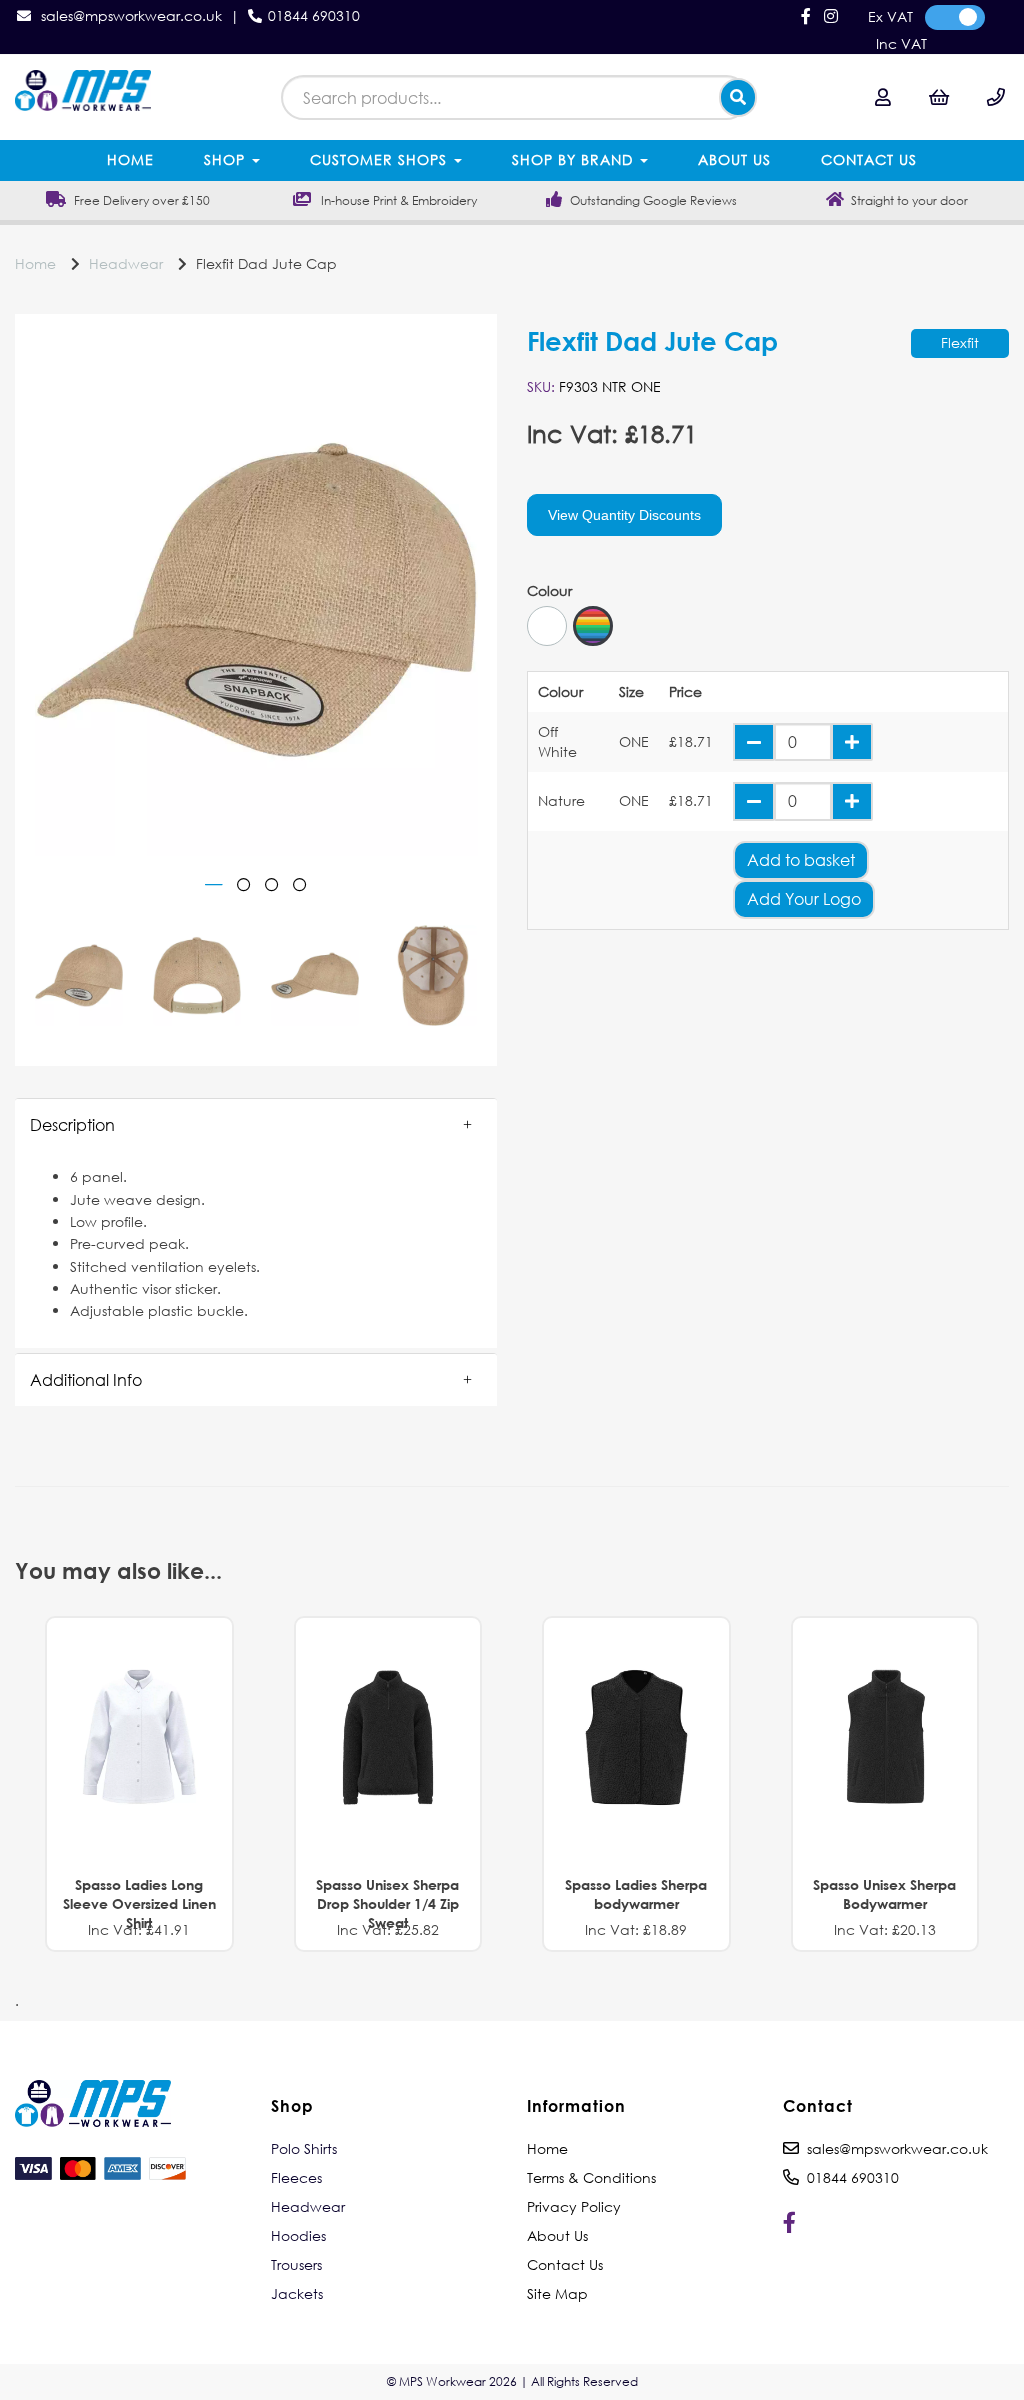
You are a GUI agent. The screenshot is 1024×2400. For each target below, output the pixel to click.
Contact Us (869, 159)
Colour (549, 591)
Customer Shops (381, 159)
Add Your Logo (804, 898)
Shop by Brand (575, 159)
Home (130, 159)
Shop (227, 159)
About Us (734, 159)
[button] (256, 1125)
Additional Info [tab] (86, 1379)
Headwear (126, 263)
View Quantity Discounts (624, 515)
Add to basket (801, 859)
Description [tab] (72, 1124)
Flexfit (960, 342)
